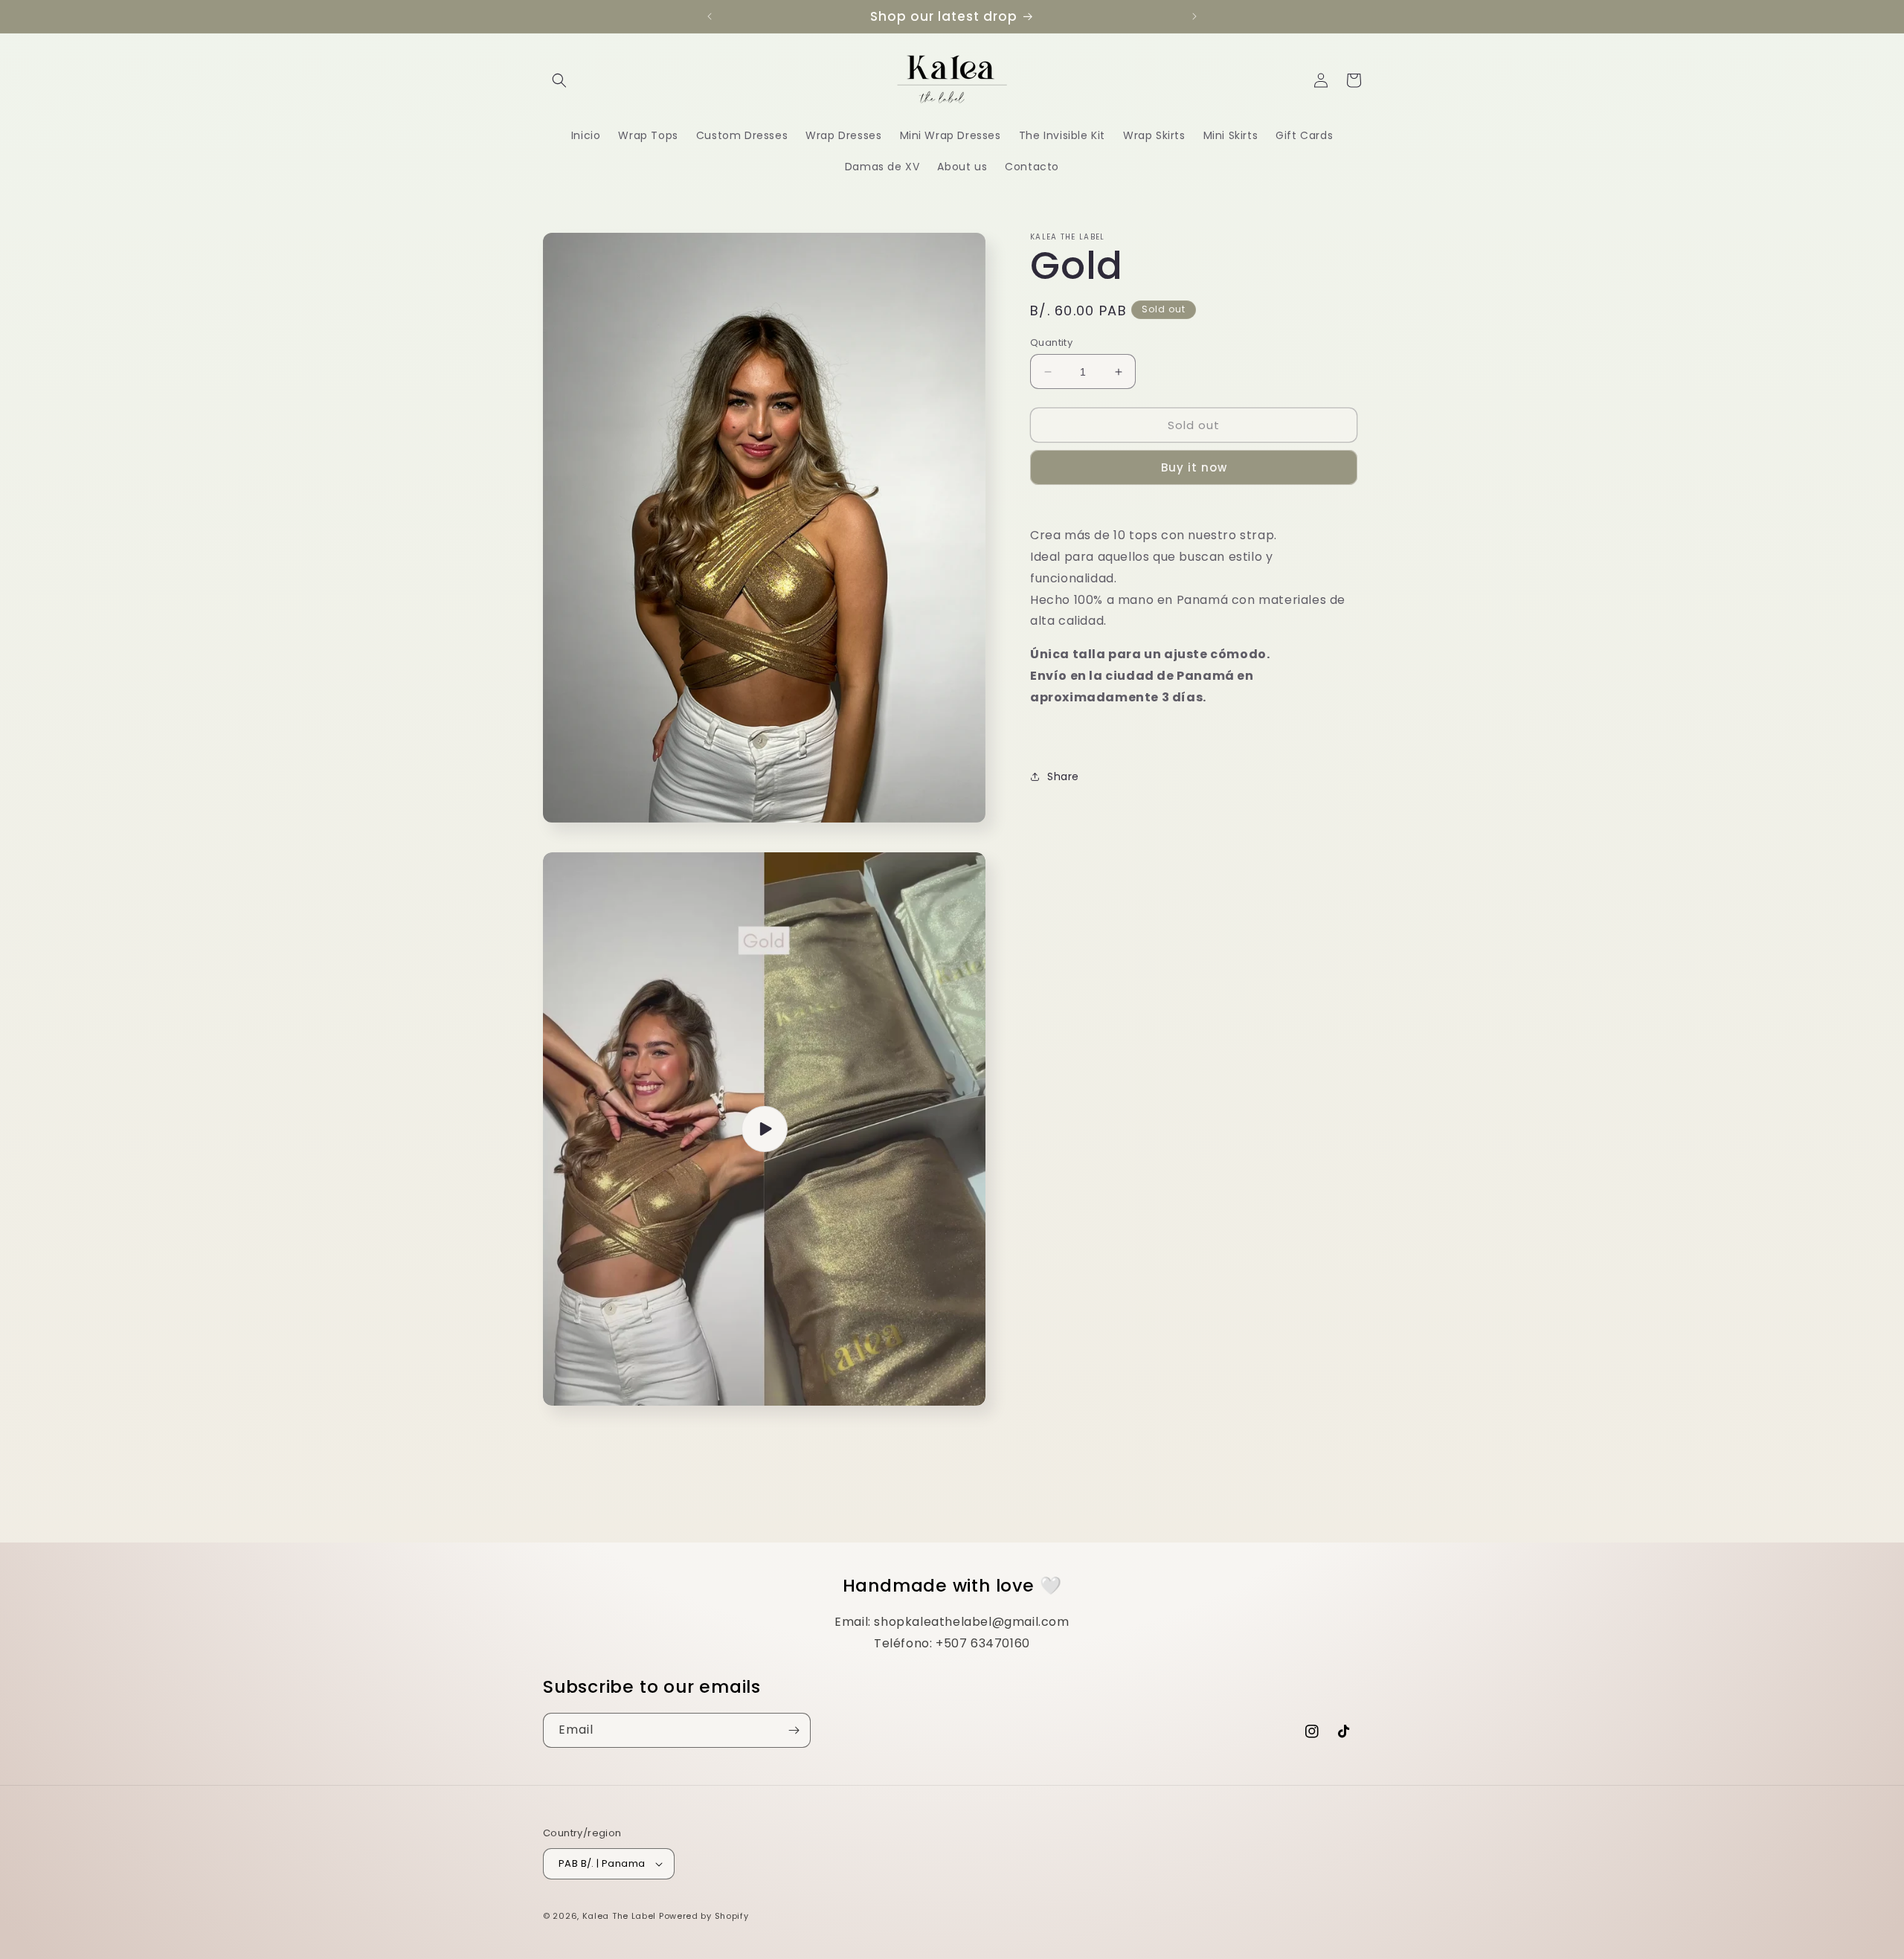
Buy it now (1194, 467)
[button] (559, 80)
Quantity (1051, 342)
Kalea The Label (620, 1916)
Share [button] (1063, 776)
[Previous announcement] (710, 16)
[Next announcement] (1194, 16)
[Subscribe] (794, 1730)
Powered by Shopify (704, 1916)
